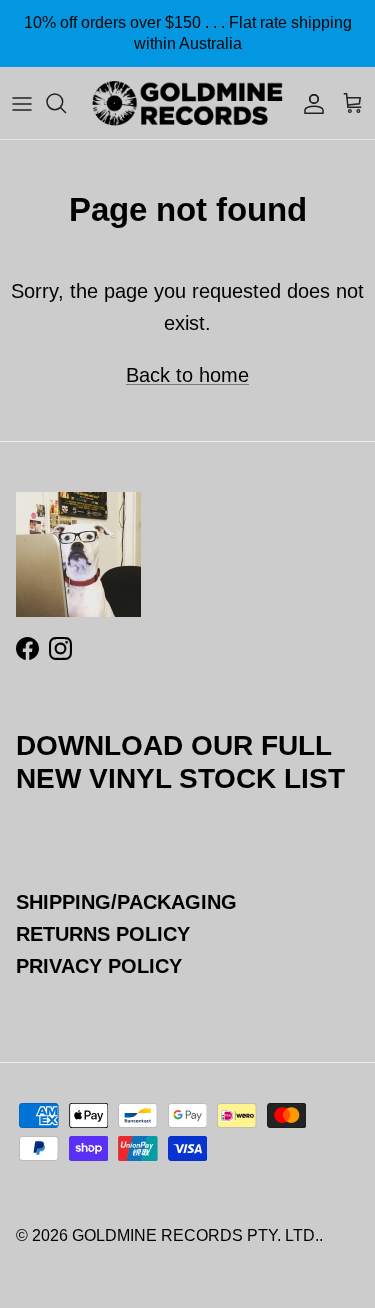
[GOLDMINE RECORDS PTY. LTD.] (187, 103)
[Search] (66, 103)
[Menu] (22, 103)
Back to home (187, 375)
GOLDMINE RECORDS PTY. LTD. (195, 1235)
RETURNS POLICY (103, 934)
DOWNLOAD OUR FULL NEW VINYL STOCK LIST (180, 762)
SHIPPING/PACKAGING (126, 902)
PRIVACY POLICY (99, 966)
